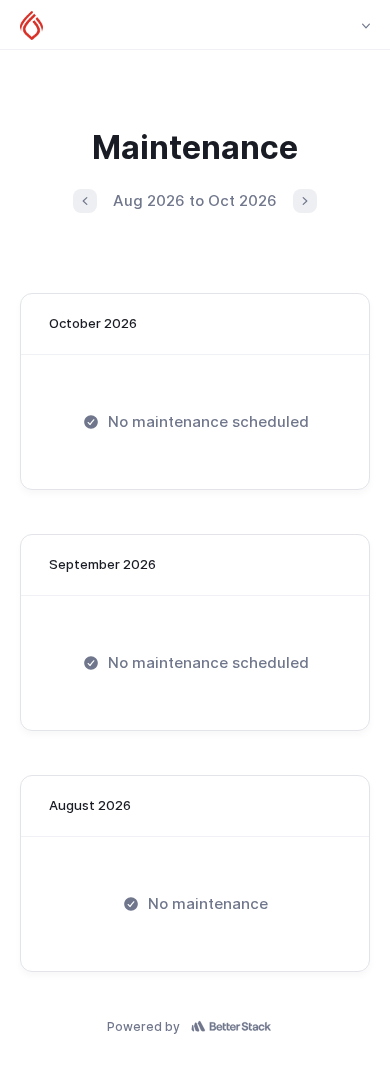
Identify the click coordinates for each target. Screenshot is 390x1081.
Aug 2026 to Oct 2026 (195, 200)
